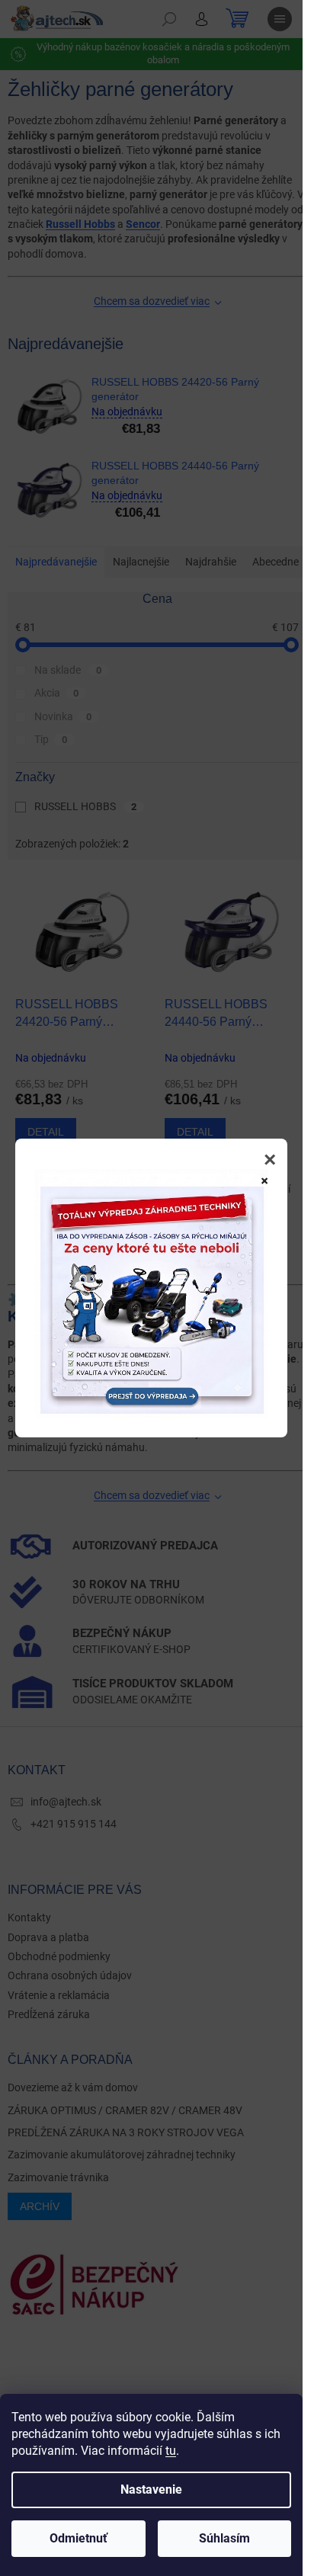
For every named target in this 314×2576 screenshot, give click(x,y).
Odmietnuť (78, 2538)
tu (171, 2451)
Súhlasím (224, 2538)
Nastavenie (151, 2489)
